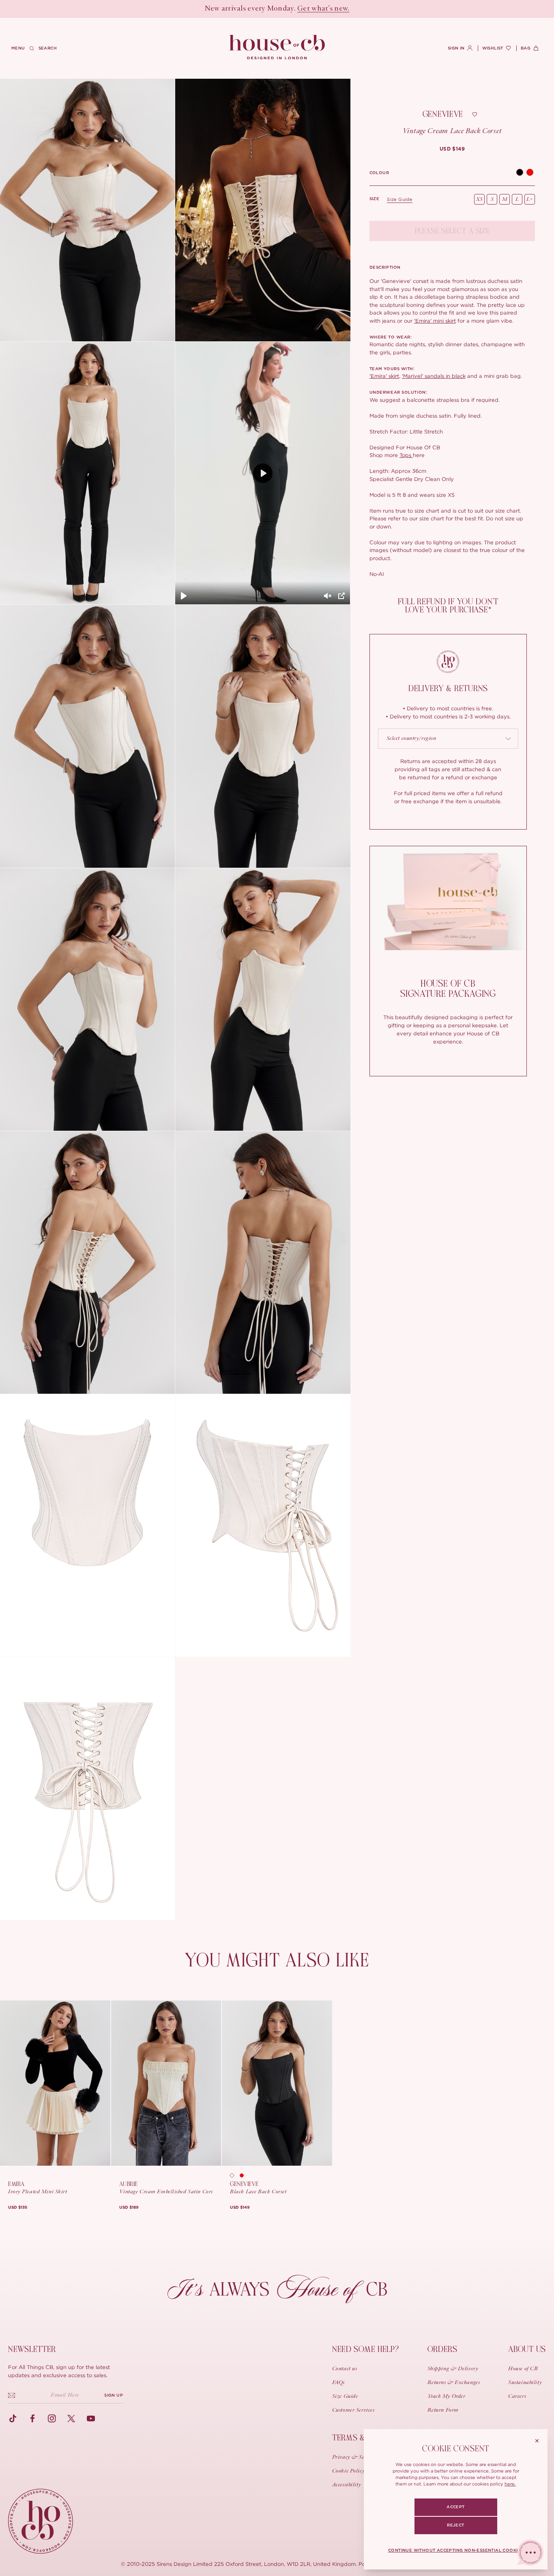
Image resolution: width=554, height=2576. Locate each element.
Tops (406, 455)
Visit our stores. (306, 9)
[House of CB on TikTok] (13, 2419)
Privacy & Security (355, 2457)
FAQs (338, 2383)
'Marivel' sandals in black (434, 376)
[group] (452, 149)
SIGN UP (114, 2395)
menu (18, 48)
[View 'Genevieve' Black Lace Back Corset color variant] (520, 173)
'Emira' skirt (384, 376)
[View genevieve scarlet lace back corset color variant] (245, 2175)
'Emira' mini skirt (435, 321)
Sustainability (525, 2383)
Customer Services (353, 2410)
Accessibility (347, 2485)
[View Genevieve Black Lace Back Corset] (277, 2083)
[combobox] (448, 739)
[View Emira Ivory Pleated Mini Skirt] (55, 2083)
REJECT (455, 2525)
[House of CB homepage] (41, 2521)
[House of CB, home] (277, 47)
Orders (442, 2349)
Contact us (345, 2369)
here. (510, 2484)
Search (48, 48)
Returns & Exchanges (454, 2383)
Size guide (400, 199)
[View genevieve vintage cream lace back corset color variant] (235, 2175)
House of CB (523, 2369)
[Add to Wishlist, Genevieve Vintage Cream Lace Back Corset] (475, 114)
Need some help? (366, 2349)
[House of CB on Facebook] (32, 2419)
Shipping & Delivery (453, 2369)
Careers (517, 2397)
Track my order (447, 2397)
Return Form (443, 2410)
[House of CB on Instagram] (52, 2419)
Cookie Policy (348, 2471)
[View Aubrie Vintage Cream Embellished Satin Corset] (166, 2083)
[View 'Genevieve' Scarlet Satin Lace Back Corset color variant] (530, 173)
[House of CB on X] (71, 2419)
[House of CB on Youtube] (91, 2419)
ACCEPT (455, 2507)
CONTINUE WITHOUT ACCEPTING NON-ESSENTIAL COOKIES (456, 2550)
